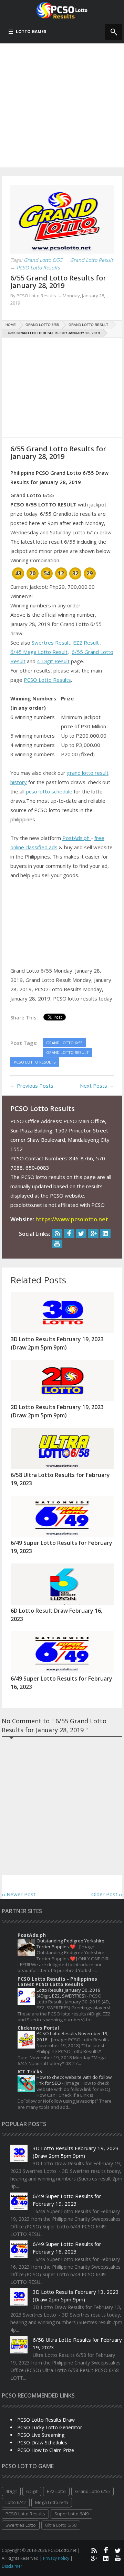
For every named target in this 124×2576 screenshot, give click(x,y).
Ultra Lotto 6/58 (61, 2525)
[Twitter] (81, 1234)
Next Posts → (97, 1086)
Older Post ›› (107, 1894)
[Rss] (57, 1234)
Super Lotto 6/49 (71, 2514)
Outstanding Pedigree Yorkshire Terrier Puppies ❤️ (70, 1944)
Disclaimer (12, 2566)
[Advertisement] (62, 105)
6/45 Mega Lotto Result (39, 652)
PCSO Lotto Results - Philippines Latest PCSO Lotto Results (57, 1982)
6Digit (32, 2491)
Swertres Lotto (21, 2525)
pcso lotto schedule (49, 791)
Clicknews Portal (38, 2028)
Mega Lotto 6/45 (52, 2502)
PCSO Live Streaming (41, 2435)
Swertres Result (51, 643)
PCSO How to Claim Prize (46, 2450)
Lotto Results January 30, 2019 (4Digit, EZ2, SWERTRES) (69, 1993)
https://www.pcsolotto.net (72, 1219)
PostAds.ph (77, 838)
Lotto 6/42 (16, 2502)
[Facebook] (69, 1234)
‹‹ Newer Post (19, 1894)
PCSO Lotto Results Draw (46, 2420)
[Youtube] (57, 1244)
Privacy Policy (57, 2558)
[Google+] (93, 1234)
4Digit (11, 2491)
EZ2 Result (86, 643)
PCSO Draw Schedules (42, 2442)
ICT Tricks (30, 2071)
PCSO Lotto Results (47, 680)
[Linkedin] (105, 1234)
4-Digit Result (53, 661)
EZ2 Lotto (56, 2491)
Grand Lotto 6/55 (92, 2491)
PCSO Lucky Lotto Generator (50, 2427)
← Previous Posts (32, 1086)
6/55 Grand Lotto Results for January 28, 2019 (58, 282)
